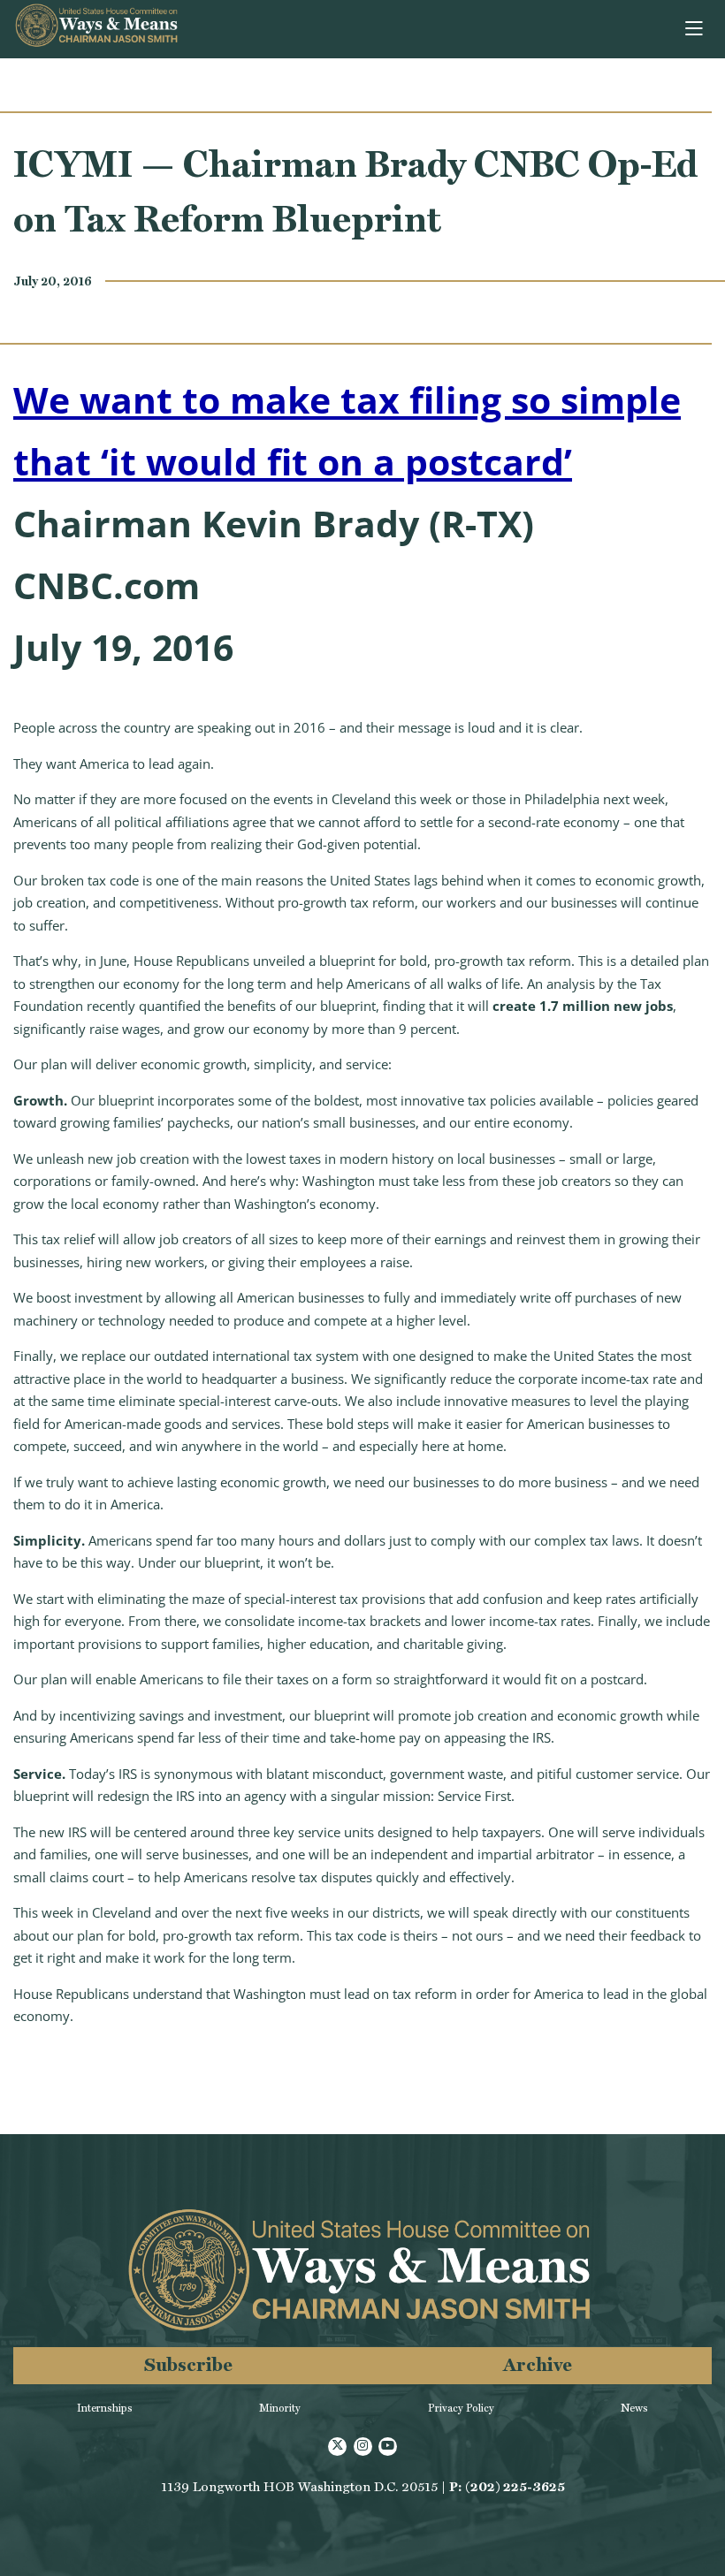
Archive (538, 2364)
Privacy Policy (461, 2408)
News (634, 2408)
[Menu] (695, 29)
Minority (280, 2408)
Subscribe (188, 2364)
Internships (105, 2408)
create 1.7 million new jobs (583, 1006)
